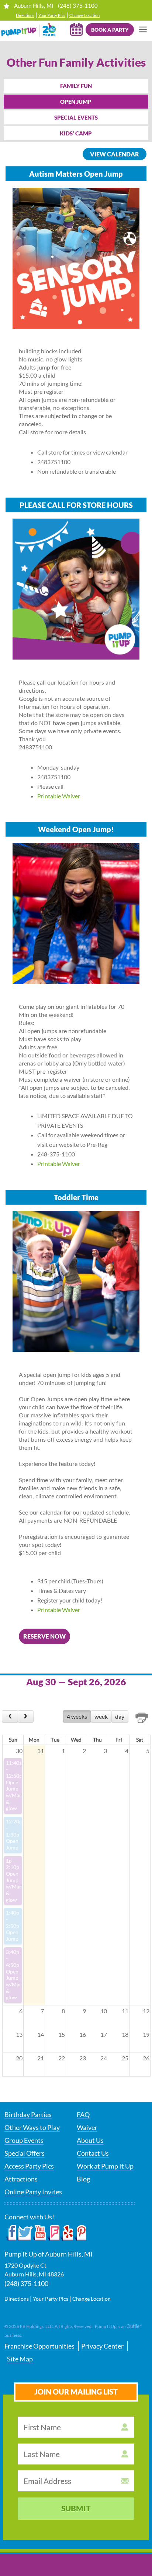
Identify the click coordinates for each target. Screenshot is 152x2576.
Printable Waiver (59, 796)
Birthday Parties (28, 2114)
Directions (25, 15)
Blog (83, 2179)
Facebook (11, 2233)
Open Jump (76, 102)
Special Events (76, 117)
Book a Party (110, 30)
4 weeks (77, 1716)
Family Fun (76, 86)
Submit (76, 2508)
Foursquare (53, 2233)
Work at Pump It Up (105, 2166)
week (101, 1716)
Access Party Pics (29, 2166)
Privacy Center (102, 2346)
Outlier (134, 2326)
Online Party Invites (33, 2192)
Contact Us (93, 2153)
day (120, 1716)
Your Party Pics (52, 15)
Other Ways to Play (32, 2127)
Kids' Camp (76, 133)
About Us (90, 2140)
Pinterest (80, 2233)
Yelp (66, 2233)
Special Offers (25, 2153)
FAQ (83, 2114)
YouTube (40, 2233)
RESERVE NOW (44, 1636)
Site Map (20, 2359)
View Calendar (115, 154)
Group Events (24, 2140)
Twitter (25, 2233)
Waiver (87, 2127)
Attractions (21, 2179)
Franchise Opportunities (39, 2346)
